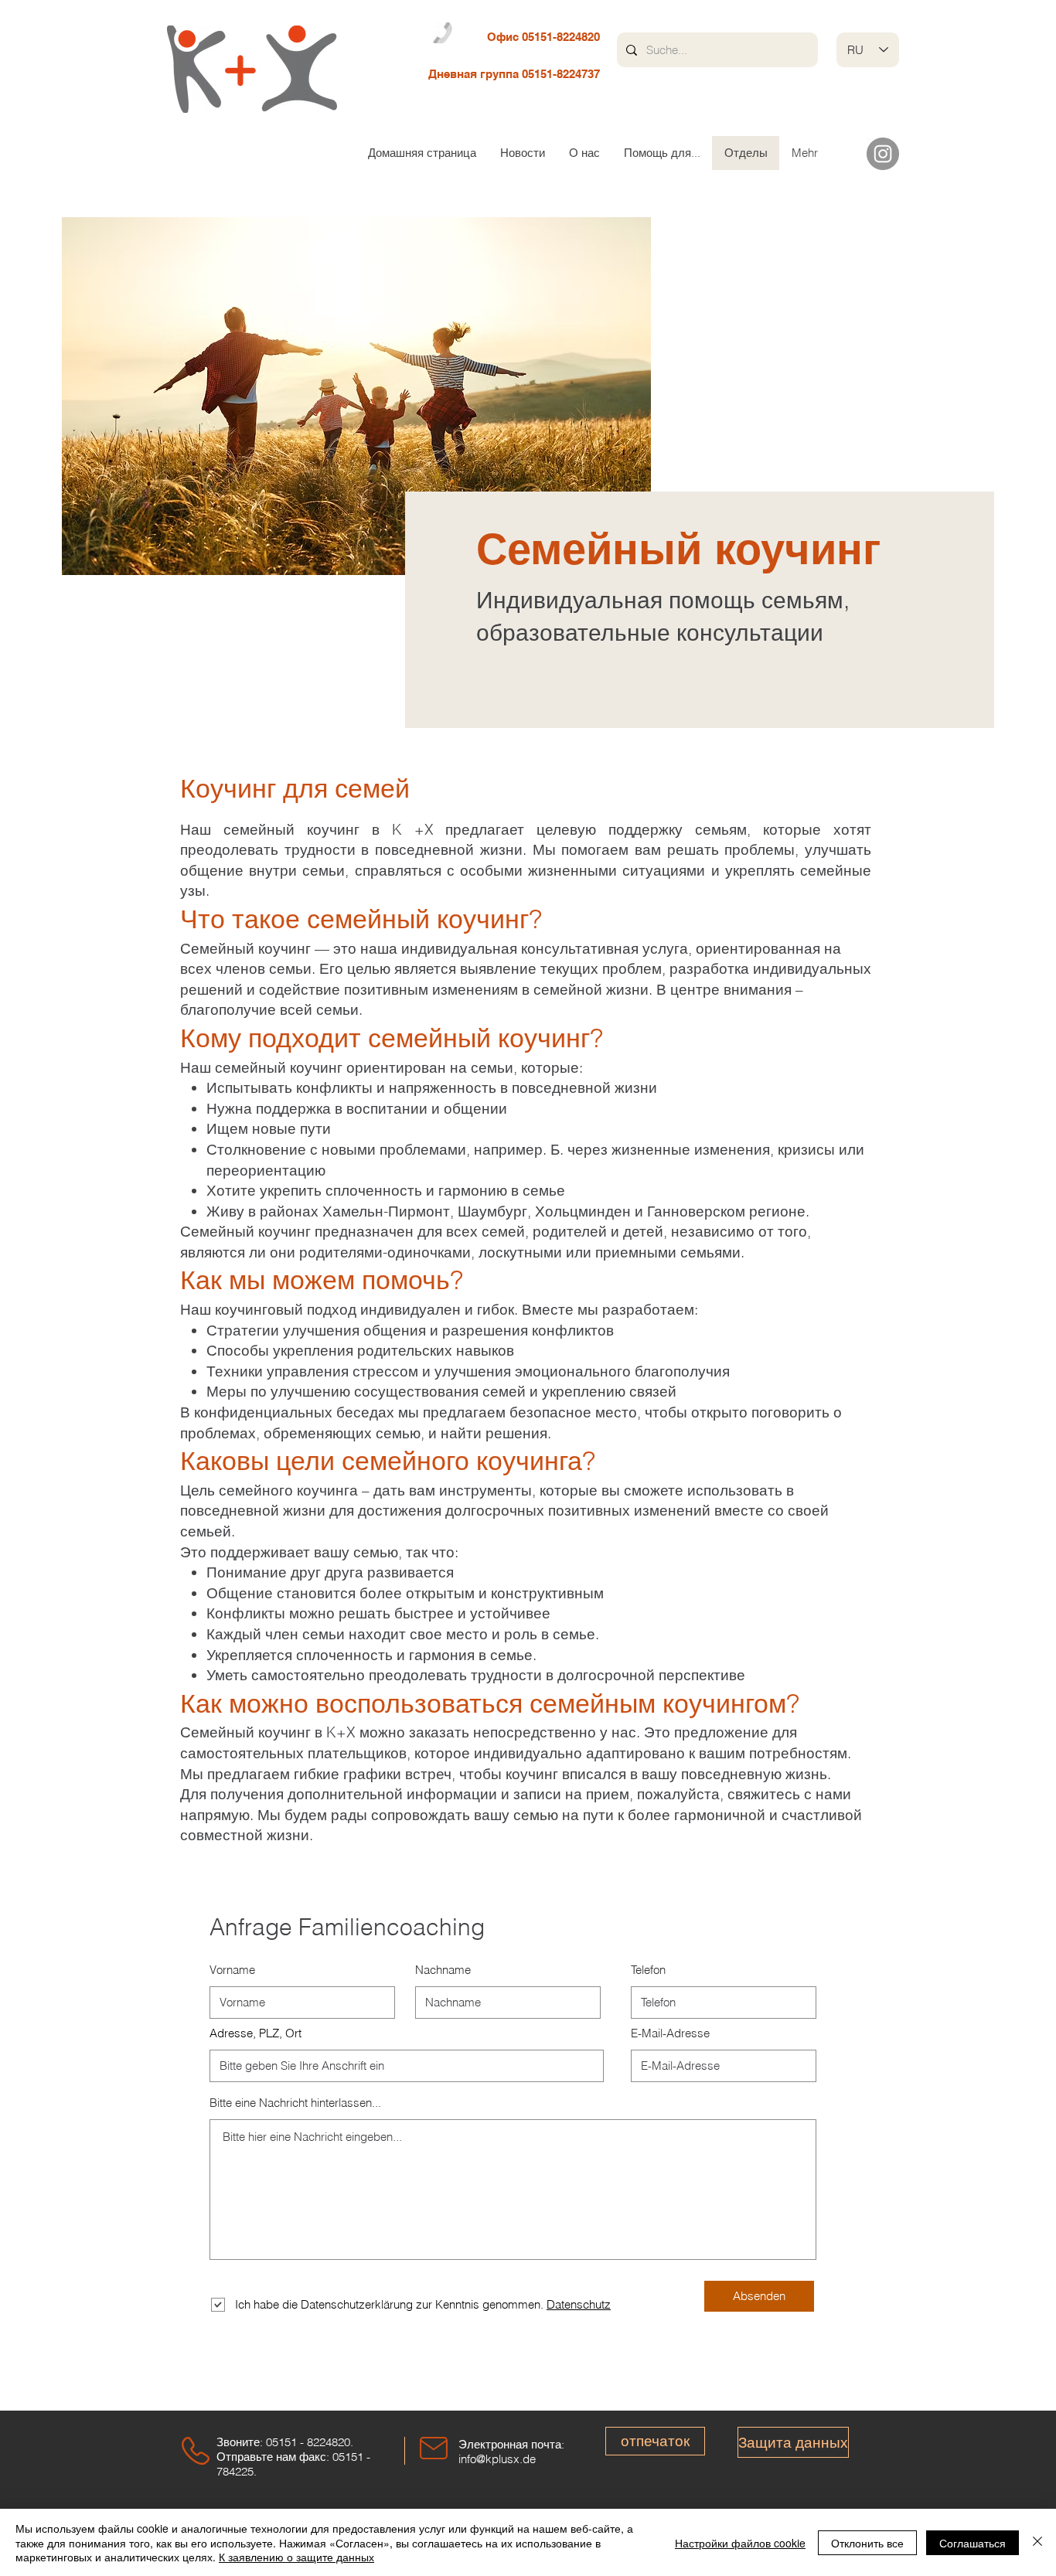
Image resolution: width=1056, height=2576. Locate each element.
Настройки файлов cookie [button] (740, 2543)
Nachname (443, 1970)
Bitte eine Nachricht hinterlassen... (295, 2103)
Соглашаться (973, 2543)
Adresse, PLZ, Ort (255, 2033)
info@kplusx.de (497, 2459)
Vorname (232, 1970)
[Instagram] (883, 154)
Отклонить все (867, 2543)
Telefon (648, 1970)
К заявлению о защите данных (296, 2557)
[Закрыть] (1037, 2542)
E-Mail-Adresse (670, 2033)
